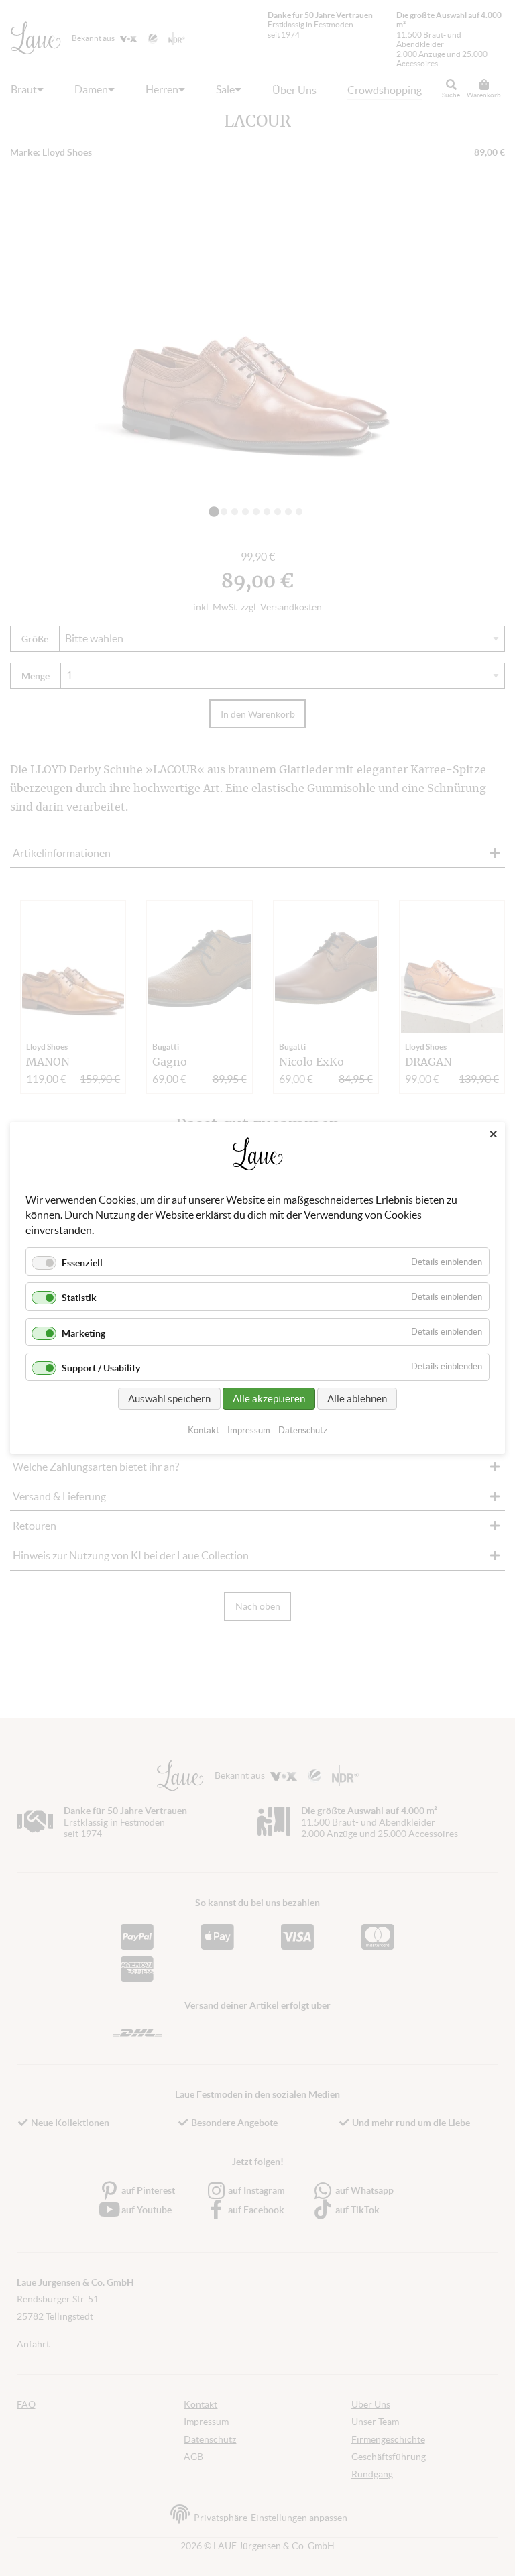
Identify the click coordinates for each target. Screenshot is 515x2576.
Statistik (79, 1298)
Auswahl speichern (169, 1399)
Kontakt (204, 1430)
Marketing (83, 1333)
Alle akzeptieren (269, 1399)
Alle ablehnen (357, 1399)
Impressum (249, 1430)
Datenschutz (303, 1430)
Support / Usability (101, 1368)
